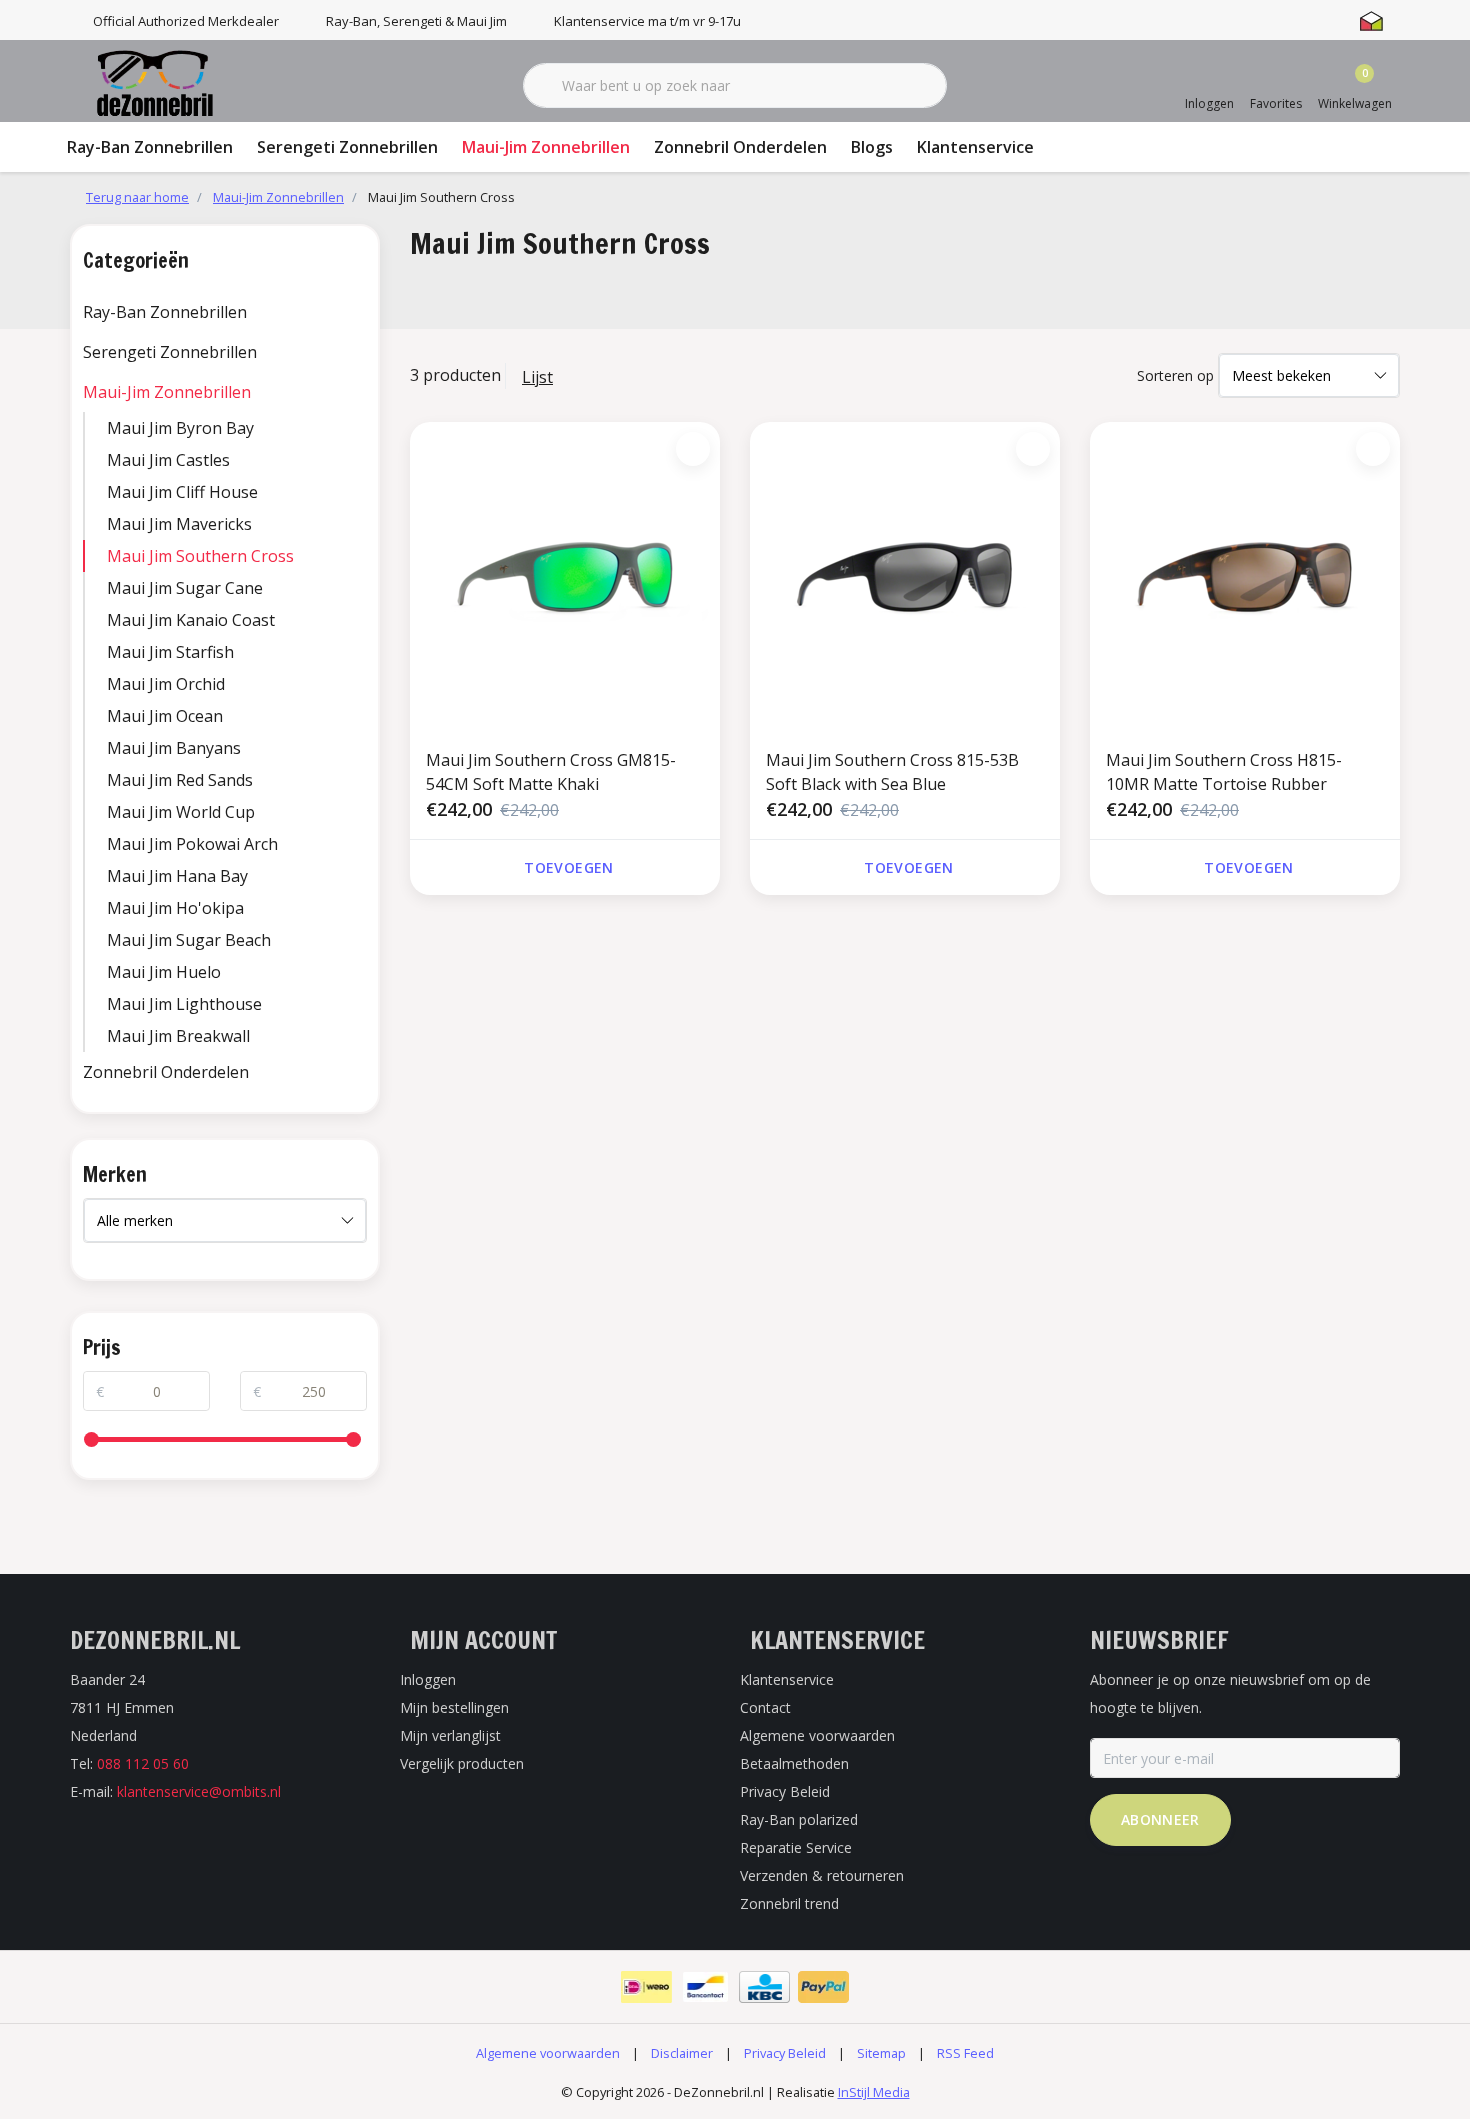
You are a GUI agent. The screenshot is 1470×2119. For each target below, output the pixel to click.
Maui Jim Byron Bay (180, 428)
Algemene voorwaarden (548, 2053)
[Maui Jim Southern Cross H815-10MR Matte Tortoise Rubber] (1245, 577)
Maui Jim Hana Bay (177, 876)
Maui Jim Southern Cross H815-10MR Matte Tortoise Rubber (1224, 772)
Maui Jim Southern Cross (200, 556)
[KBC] (764, 1987)
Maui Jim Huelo (164, 972)
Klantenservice (975, 147)
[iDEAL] (646, 1987)
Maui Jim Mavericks (179, 524)
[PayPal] (823, 1987)
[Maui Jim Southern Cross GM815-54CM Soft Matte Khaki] (565, 577)
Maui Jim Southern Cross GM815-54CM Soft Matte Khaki (551, 772)
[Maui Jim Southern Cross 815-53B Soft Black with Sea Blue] (905, 577)
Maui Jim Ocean (165, 716)
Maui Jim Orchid (166, 684)
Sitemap (881, 2053)
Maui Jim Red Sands (180, 780)
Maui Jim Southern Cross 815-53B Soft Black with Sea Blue (892, 772)
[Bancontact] (705, 1987)
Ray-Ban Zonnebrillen (150, 147)
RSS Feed (965, 2053)
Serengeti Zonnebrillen (347, 147)
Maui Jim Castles (168, 460)
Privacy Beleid (785, 2053)
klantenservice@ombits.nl (199, 1791)
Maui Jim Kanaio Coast (191, 620)
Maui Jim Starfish (170, 652)
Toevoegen (568, 867)
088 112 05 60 (143, 1763)
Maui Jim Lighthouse (184, 1004)
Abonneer (1160, 1819)
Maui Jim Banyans (174, 748)
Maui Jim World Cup (181, 812)
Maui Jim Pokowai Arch (192, 844)
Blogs (872, 147)
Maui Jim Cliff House (182, 492)
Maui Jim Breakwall (178, 1036)
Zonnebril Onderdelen (740, 147)
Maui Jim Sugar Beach (189, 940)
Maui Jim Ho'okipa (175, 908)
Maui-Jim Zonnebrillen (546, 147)
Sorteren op (1175, 375)
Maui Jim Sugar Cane (185, 588)
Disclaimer (682, 2053)
